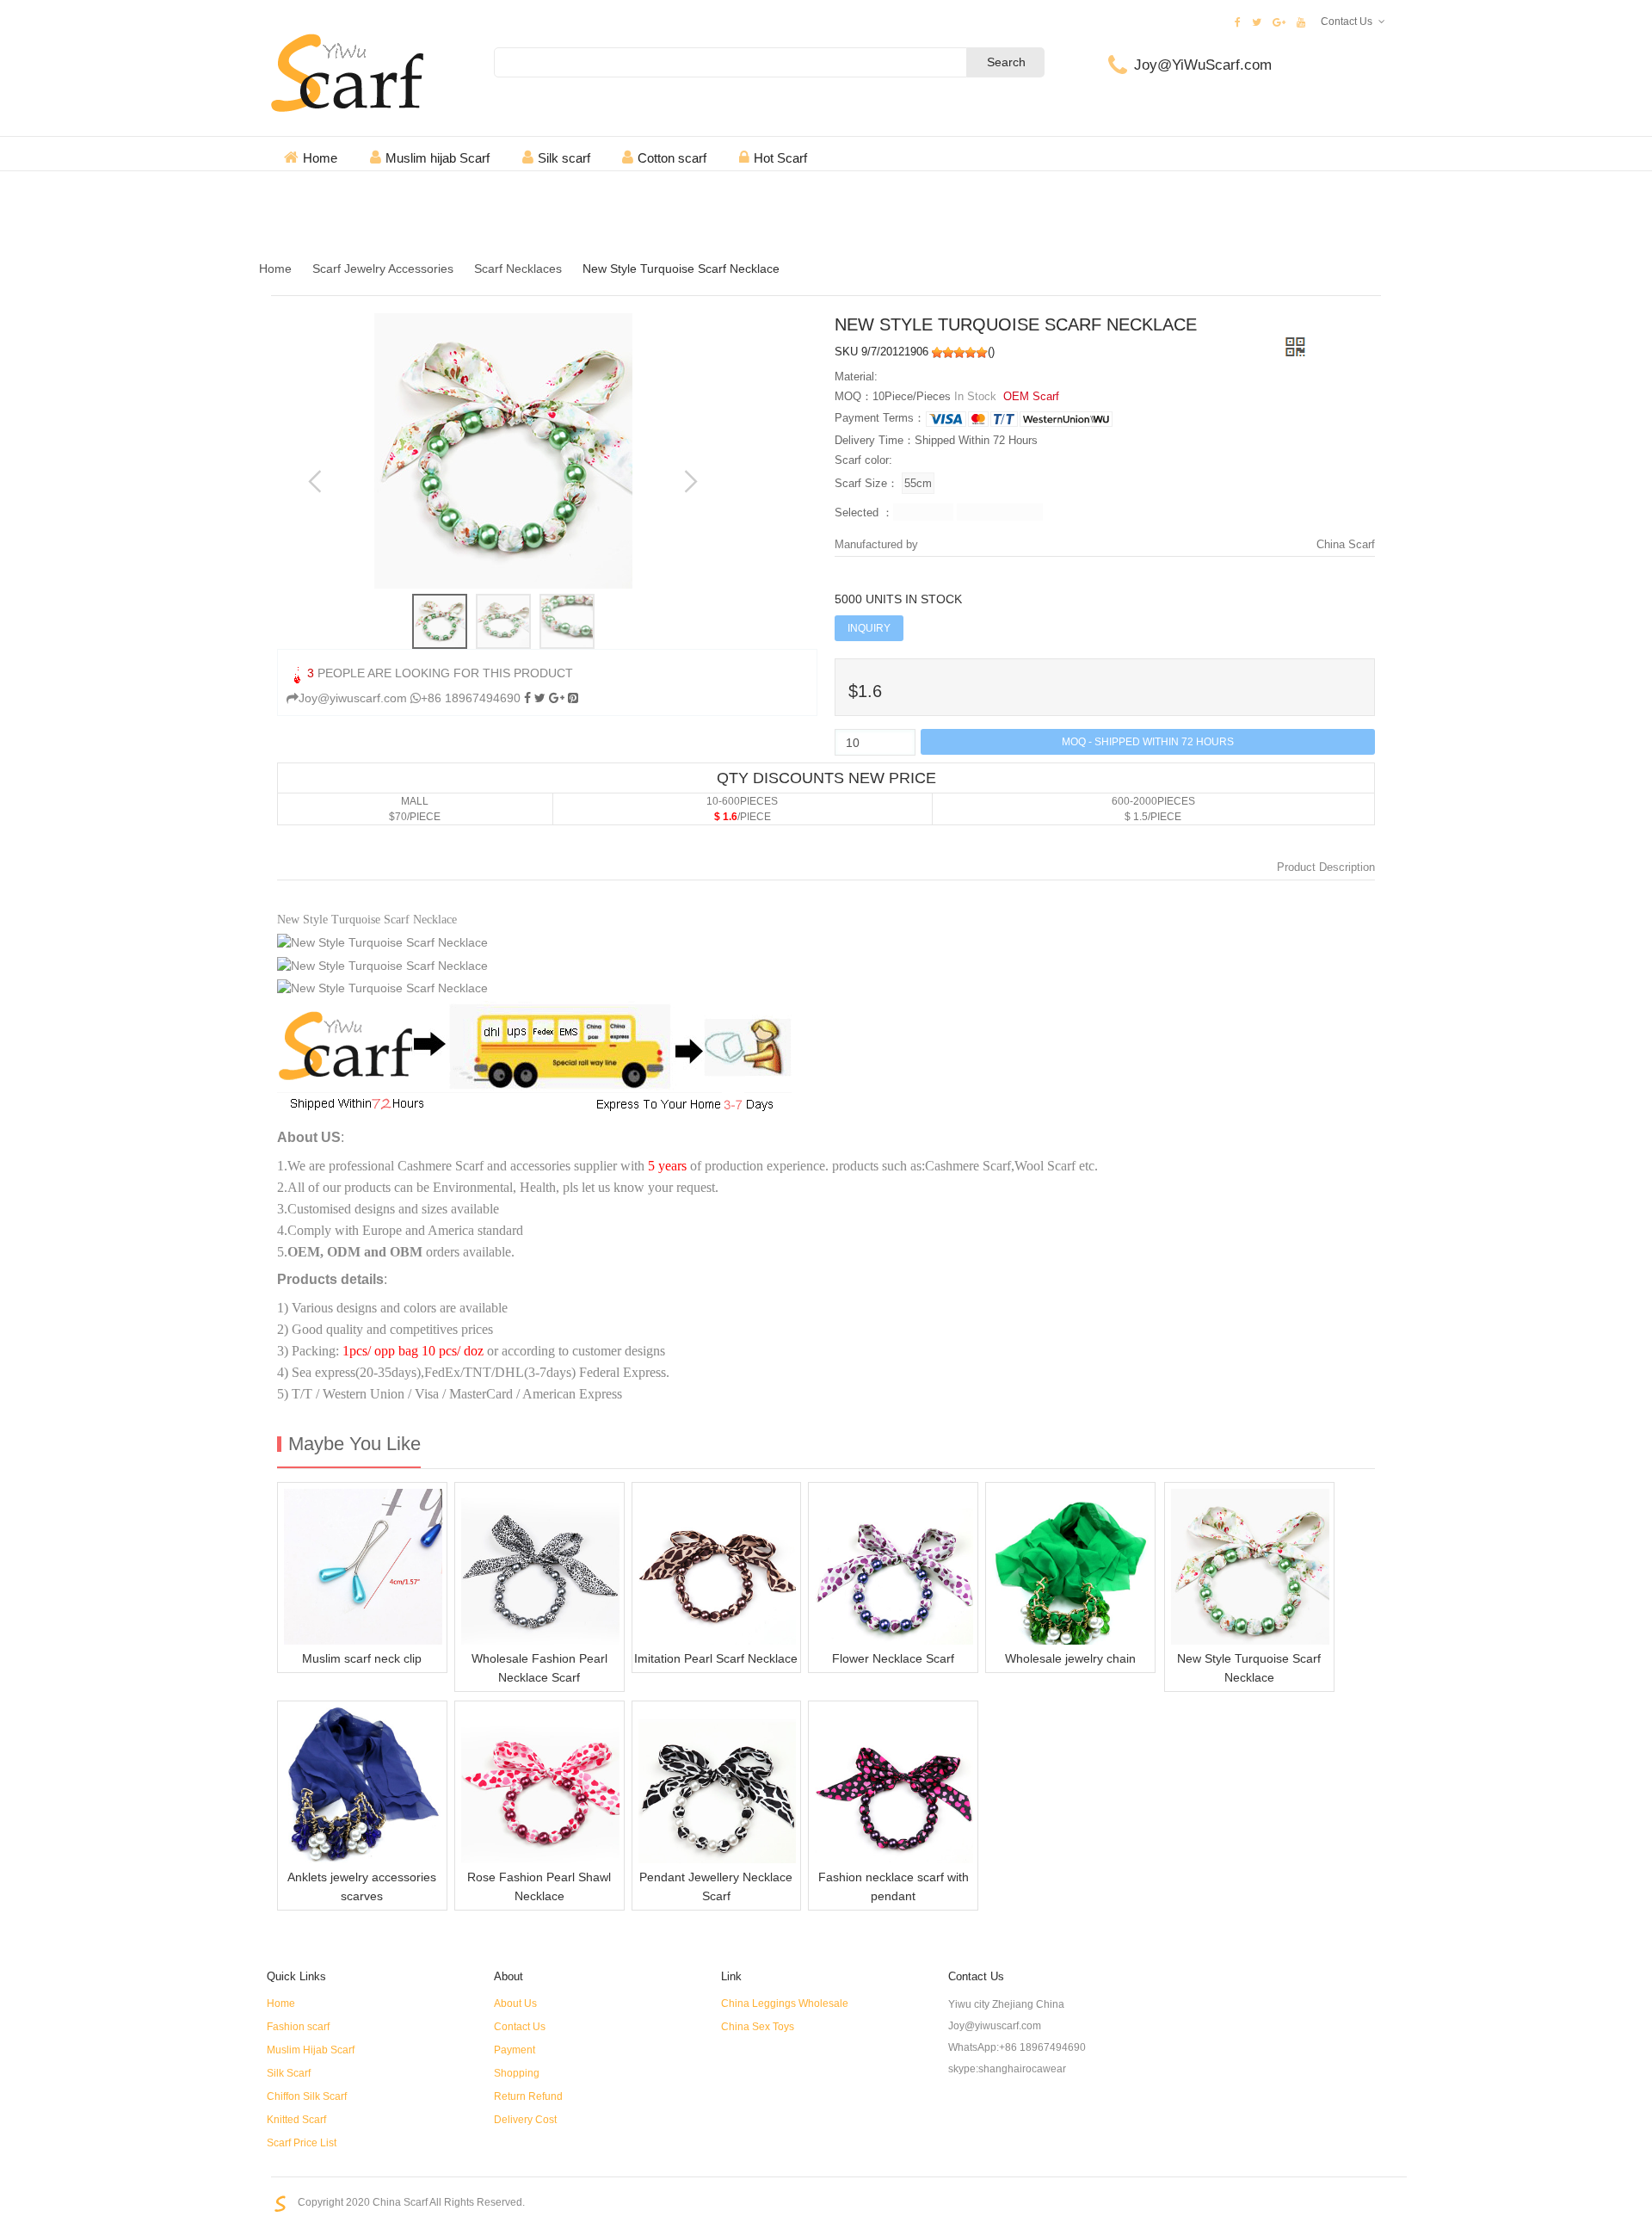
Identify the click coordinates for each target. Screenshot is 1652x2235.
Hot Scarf (780, 158)
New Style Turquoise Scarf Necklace (1249, 1668)
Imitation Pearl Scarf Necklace (716, 1658)
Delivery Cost (525, 2120)
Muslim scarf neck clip (362, 1658)
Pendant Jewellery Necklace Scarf (716, 1886)
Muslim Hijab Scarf (311, 2050)
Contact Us (1347, 22)
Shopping (517, 2073)
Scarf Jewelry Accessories (383, 269)
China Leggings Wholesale (785, 2003)
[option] (503, 451)
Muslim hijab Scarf (438, 158)
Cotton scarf (672, 158)
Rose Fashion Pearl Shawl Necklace (539, 1886)
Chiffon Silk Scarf (307, 2096)
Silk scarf (564, 158)
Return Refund (528, 2096)
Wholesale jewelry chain (1070, 1658)
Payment (515, 2050)
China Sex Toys (758, 2027)
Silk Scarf (289, 2073)
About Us (515, 2003)
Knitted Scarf (296, 2120)
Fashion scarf (298, 2027)
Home (320, 158)
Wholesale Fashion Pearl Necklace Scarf (539, 1668)
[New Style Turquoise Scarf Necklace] (573, 698)
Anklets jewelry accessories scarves (362, 1886)
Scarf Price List (302, 2143)
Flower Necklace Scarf (893, 1658)
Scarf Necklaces (518, 269)
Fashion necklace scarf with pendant (894, 1886)
